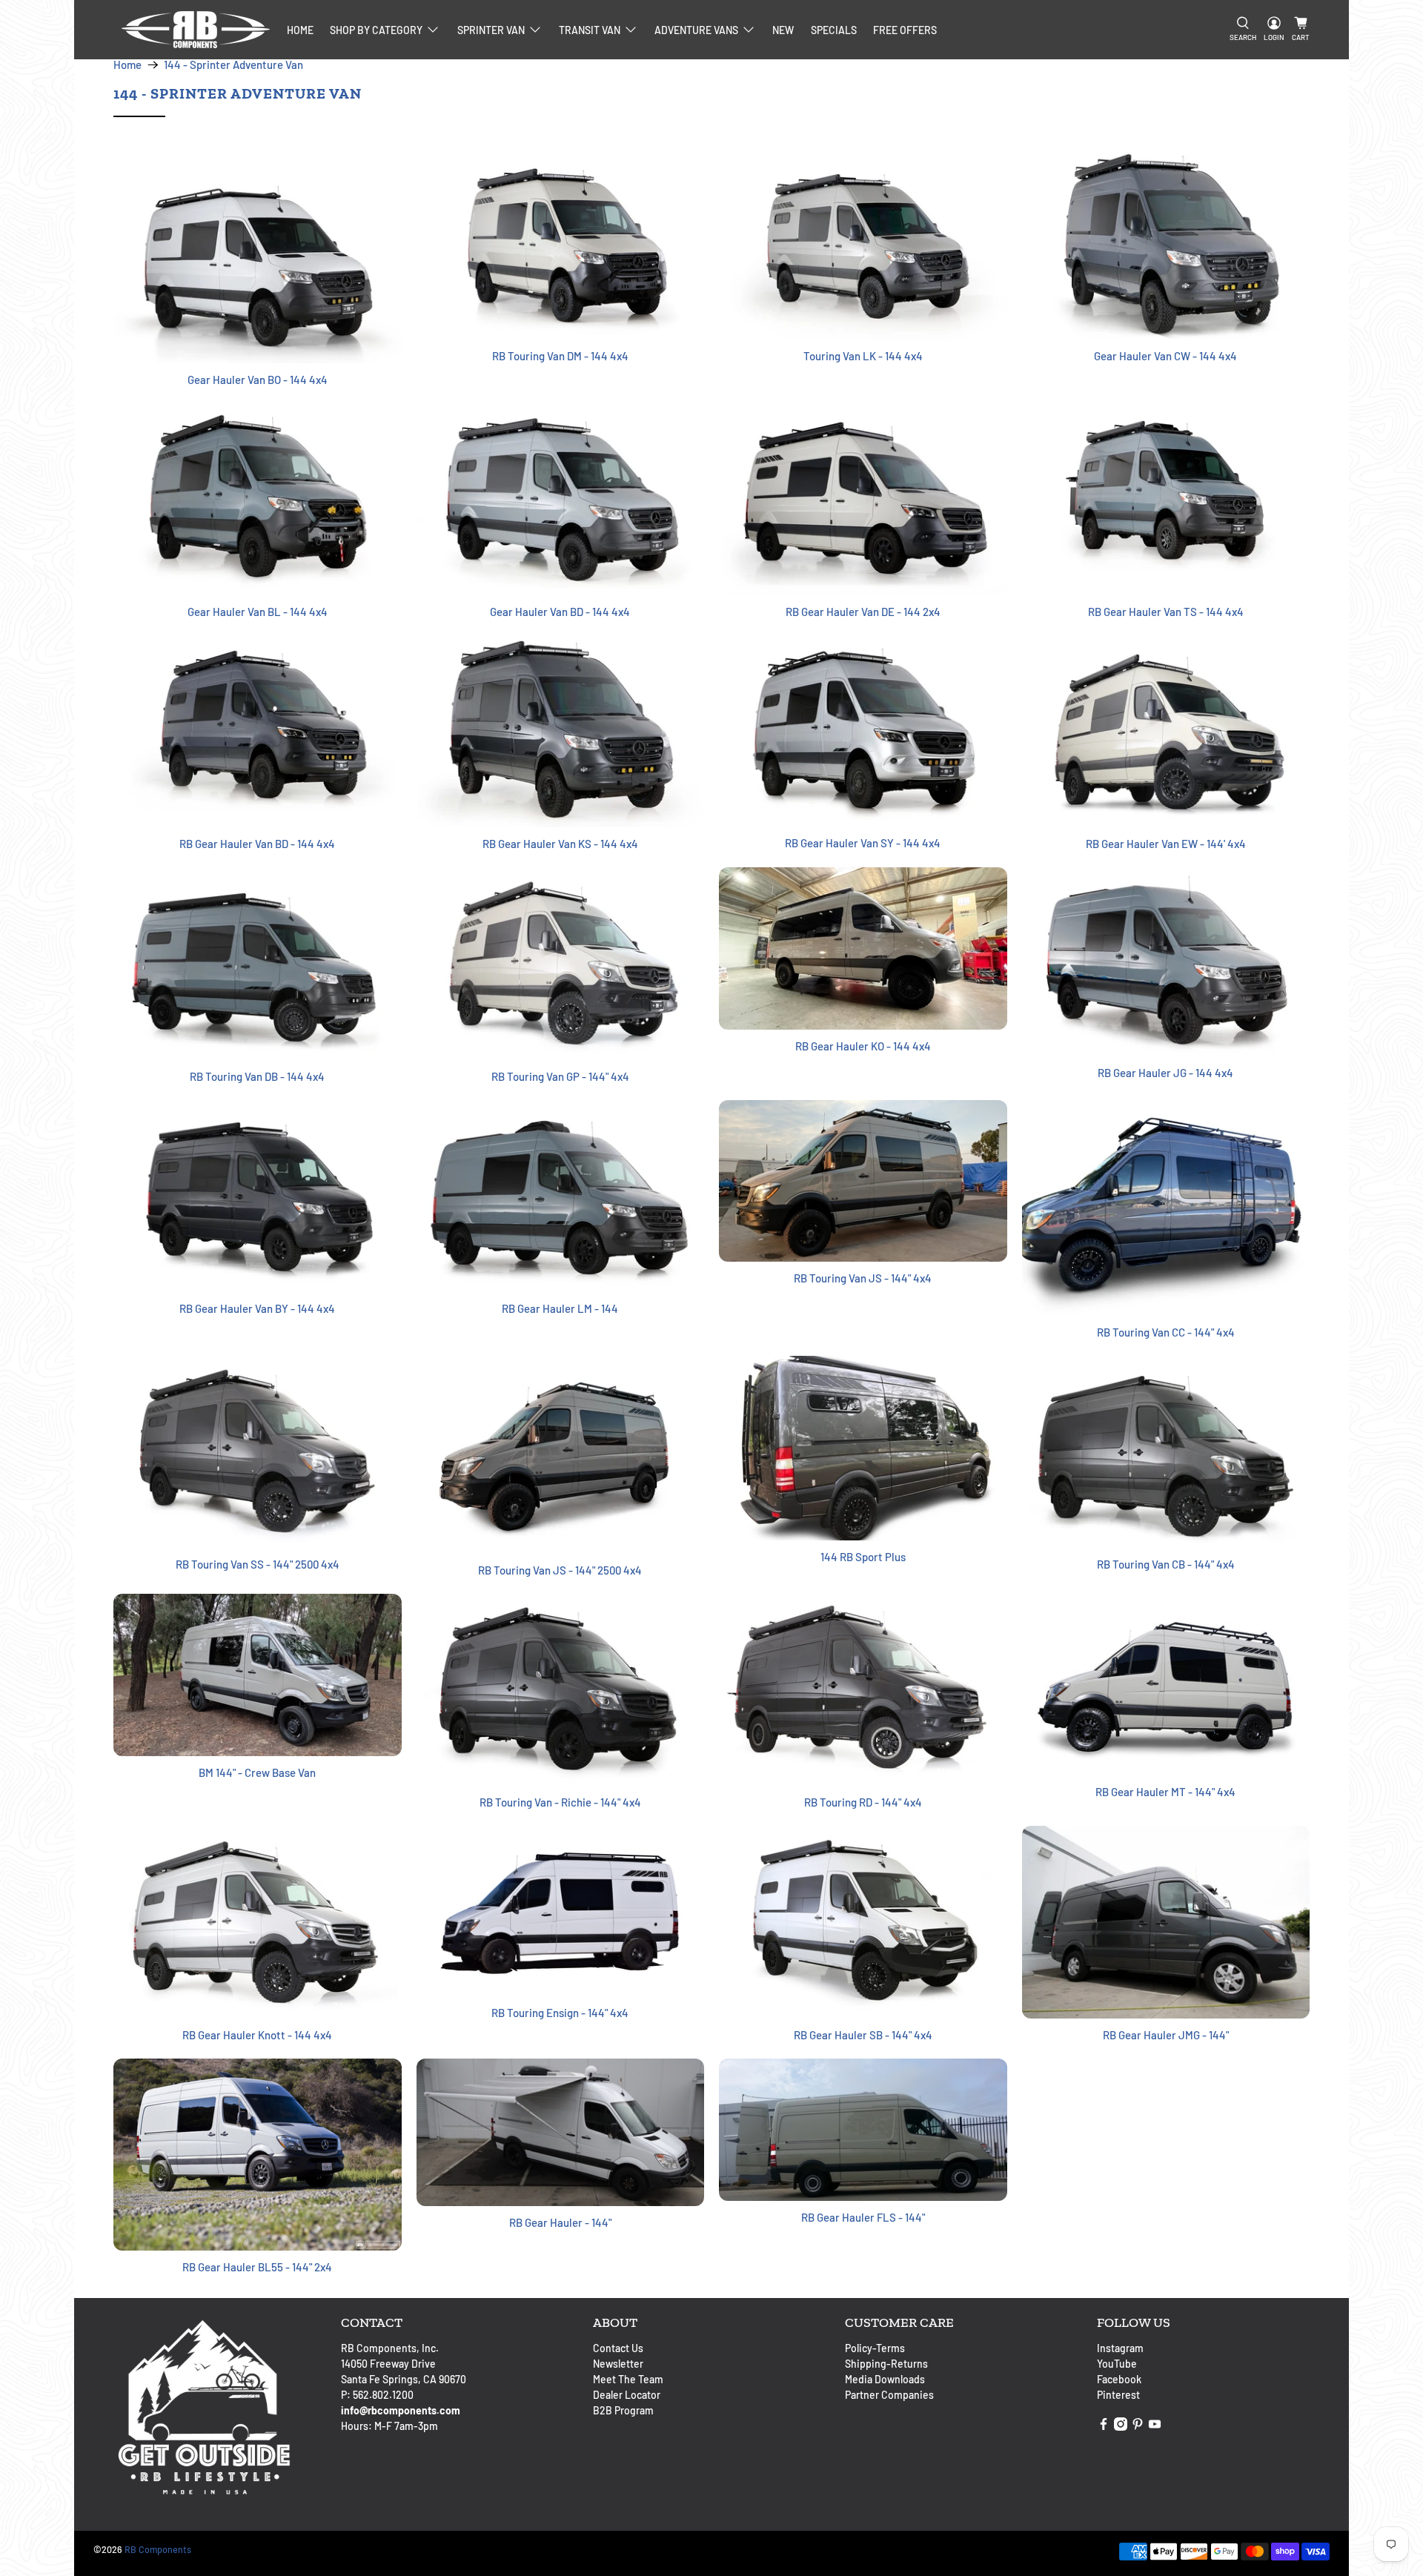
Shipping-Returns (886, 2364)
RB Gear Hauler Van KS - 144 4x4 (560, 844)
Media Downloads (885, 2379)
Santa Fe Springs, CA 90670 (404, 2379)
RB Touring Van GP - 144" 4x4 (560, 1076)
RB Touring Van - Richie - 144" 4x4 (560, 1802)
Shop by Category (376, 30)
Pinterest (1118, 2395)
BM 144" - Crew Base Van (257, 1772)
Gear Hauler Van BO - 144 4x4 (258, 380)
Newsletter (618, 2364)
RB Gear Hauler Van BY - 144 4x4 (257, 1308)
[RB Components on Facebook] (1104, 2427)
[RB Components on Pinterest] (1138, 2427)
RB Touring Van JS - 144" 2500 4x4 (560, 1570)
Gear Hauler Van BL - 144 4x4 (258, 612)
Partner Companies (889, 2395)
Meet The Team (628, 2379)
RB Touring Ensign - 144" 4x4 (560, 2013)
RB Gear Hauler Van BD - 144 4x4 (257, 844)
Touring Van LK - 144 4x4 (863, 356)
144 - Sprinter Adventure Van (233, 65)
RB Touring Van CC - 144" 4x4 (1166, 1332)
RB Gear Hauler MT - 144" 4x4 (1165, 1792)
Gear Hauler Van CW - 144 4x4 (1165, 356)
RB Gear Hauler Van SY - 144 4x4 (863, 843)
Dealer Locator (627, 2395)
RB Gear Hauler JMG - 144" (1166, 2035)
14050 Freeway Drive (388, 2364)
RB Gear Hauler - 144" (560, 2222)
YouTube (1117, 2364)
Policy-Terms (875, 2348)
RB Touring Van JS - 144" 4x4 (863, 1278)
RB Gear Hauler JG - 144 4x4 (1165, 1073)
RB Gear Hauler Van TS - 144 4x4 (1166, 612)
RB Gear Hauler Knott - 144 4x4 (257, 2035)
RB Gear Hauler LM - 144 (560, 1308)
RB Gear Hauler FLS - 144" (863, 2217)
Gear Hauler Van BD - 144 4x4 (560, 612)
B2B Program (623, 2410)
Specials (834, 30)
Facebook (1119, 2379)
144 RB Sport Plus (863, 1557)
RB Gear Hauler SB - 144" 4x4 (863, 2035)
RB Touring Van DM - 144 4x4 (560, 356)
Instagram (1120, 2348)
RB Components (158, 2549)
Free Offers (905, 30)
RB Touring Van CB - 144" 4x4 (1166, 1564)
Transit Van (590, 30)
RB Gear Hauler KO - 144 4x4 (863, 1046)
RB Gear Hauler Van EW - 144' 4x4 (1166, 844)
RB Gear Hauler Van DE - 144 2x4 (863, 612)
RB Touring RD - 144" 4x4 (863, 1802)
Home (300, 30)
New (783, 30)
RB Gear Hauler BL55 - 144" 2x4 (257, 2267)
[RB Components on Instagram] (1121, 2427)
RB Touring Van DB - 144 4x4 (257, 1076)
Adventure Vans (696, 30)
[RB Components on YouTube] (1155, 2427)
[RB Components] (196, 30)
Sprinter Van (491, 30)
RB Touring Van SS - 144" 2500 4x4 (258, 1564)
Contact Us (618, 2348)
